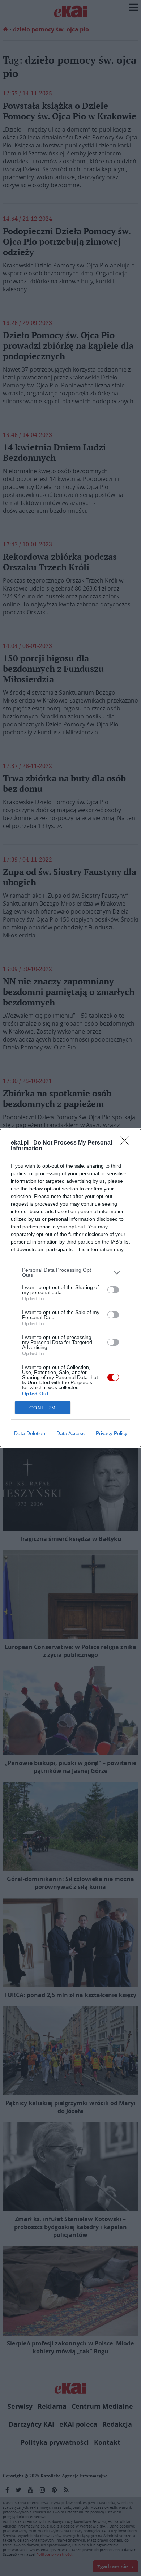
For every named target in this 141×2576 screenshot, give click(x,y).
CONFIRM (43, 1408)
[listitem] (70, 1272)
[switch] (113, 1290)
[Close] (127, 1143)
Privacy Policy (112, 1433)
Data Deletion (30, 1433)
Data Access (70, 1433)
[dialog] (70, 1288)
